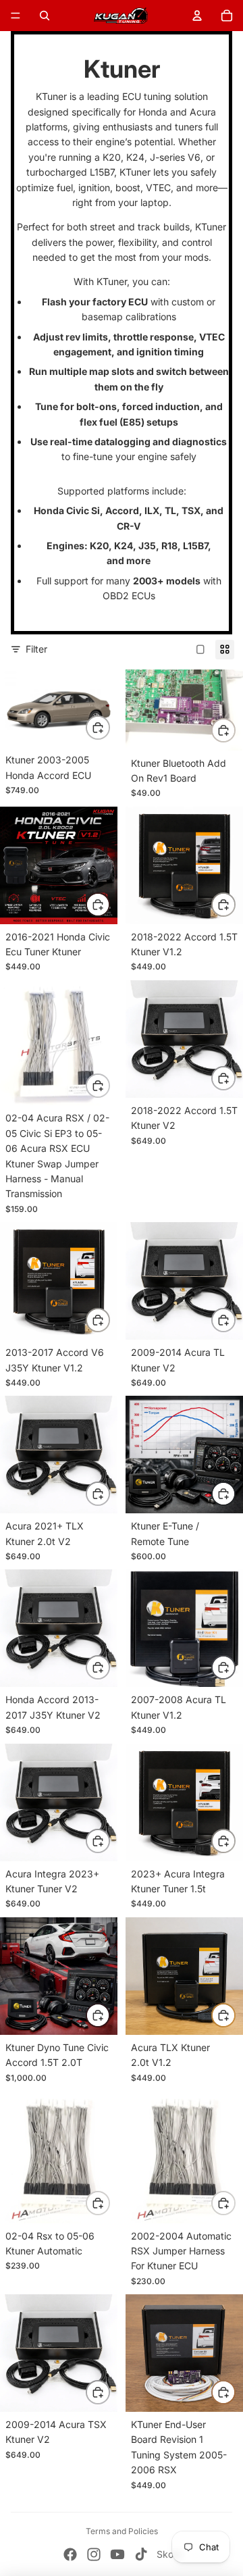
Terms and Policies (122, 2531)
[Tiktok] (141, 2554)
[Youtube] (117, 2554)
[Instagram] (94, 2554)
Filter (36, 649)
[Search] (45, 16)
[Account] (197, 16)
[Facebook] (70, 2554)
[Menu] (16, 16)
